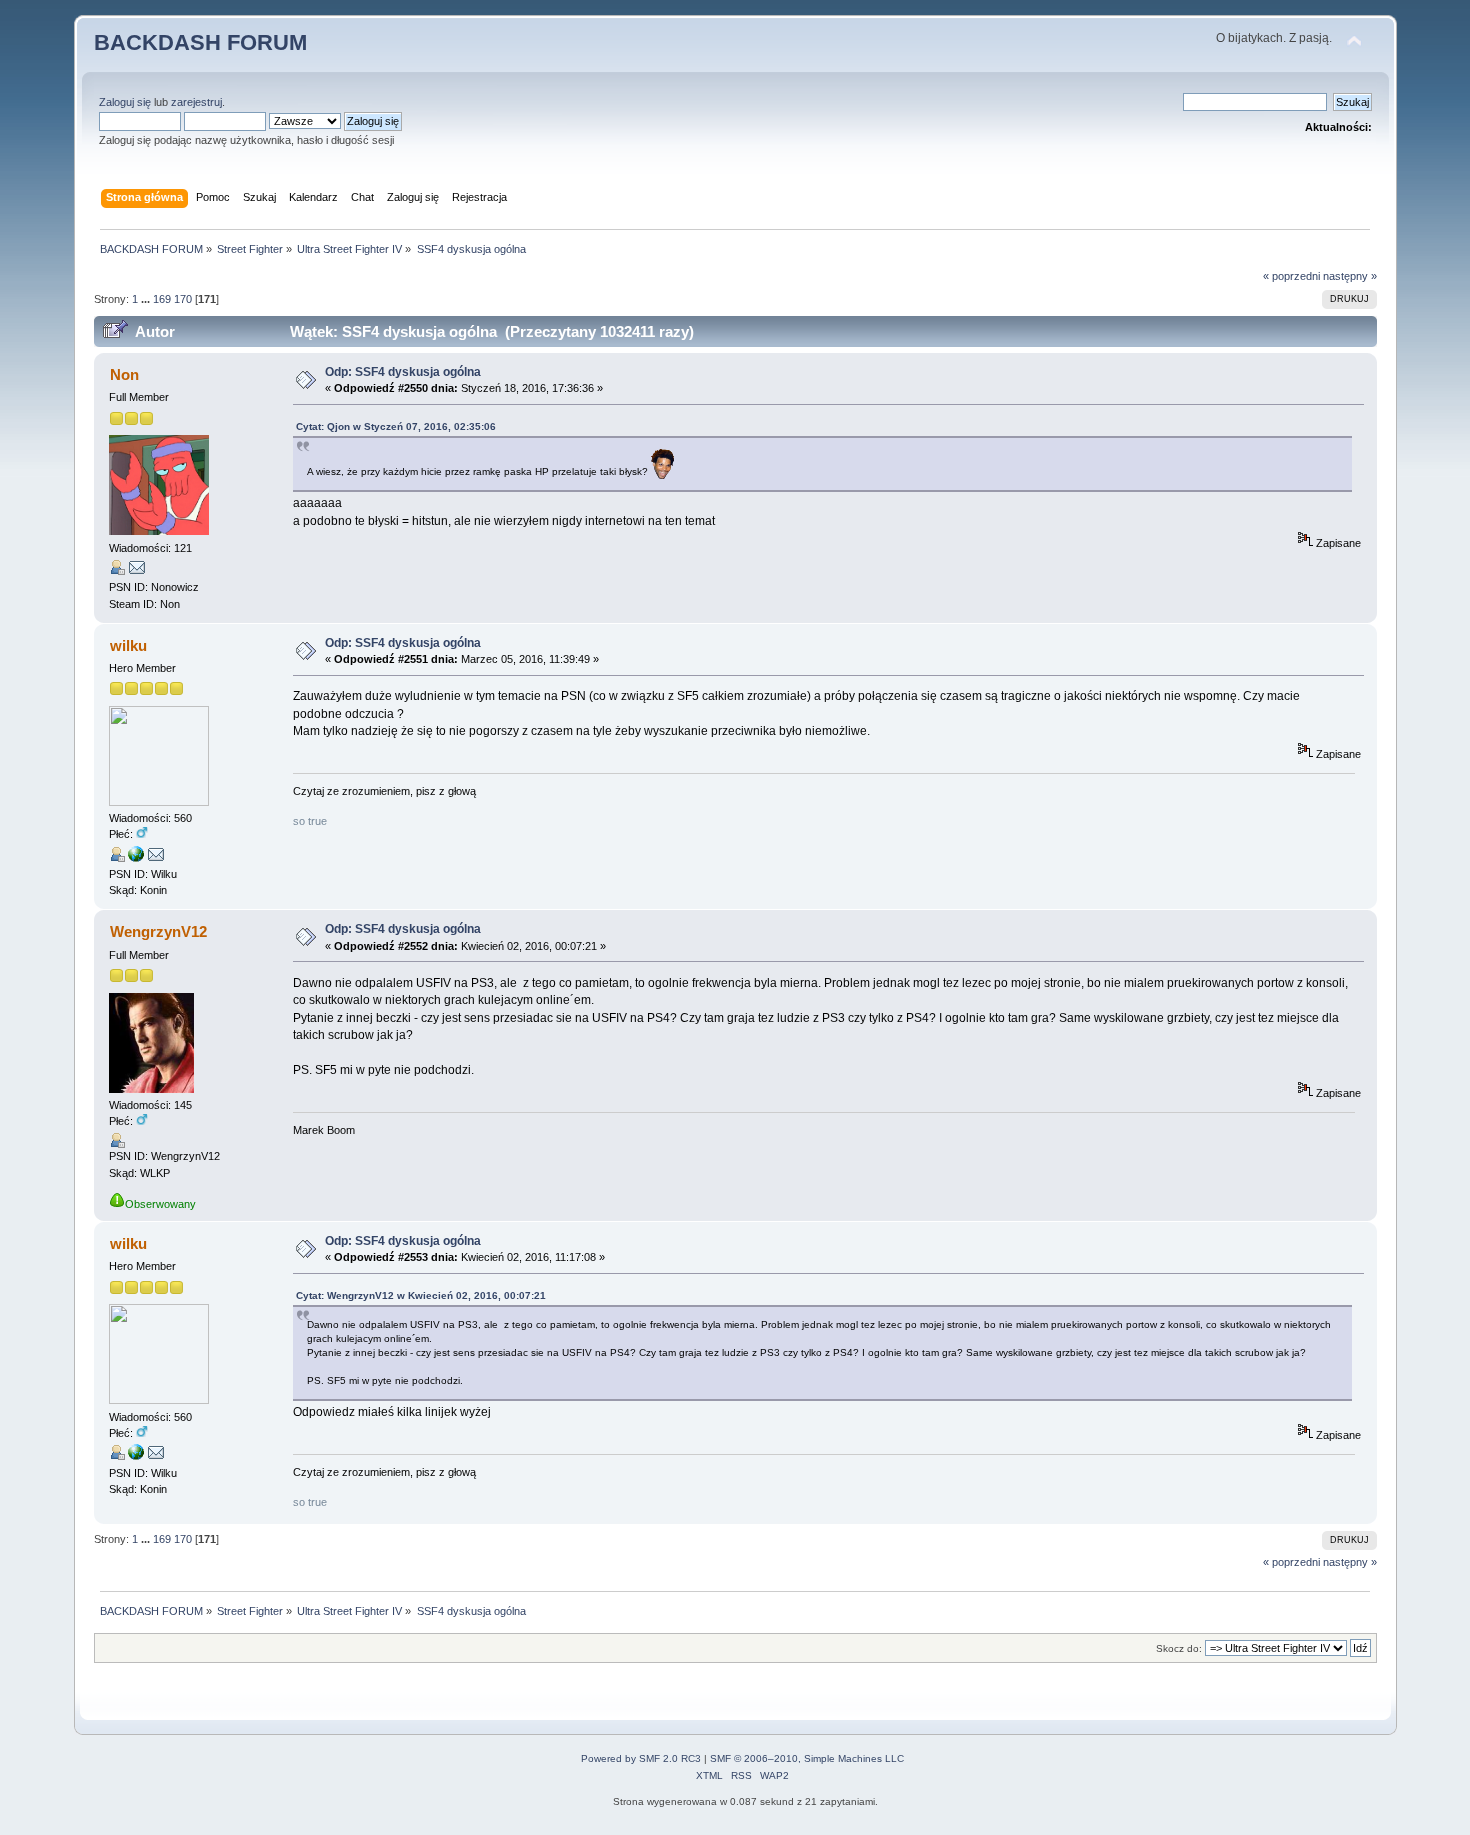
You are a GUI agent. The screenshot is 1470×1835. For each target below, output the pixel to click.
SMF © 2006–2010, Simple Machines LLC (807, 1758)
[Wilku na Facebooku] (136, 858)
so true (310, 821)
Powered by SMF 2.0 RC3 (641, 1758)
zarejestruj (196, 102)
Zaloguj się (125, 102)
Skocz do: (1179, 1648)
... (147, 299)
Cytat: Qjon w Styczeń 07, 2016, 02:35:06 (396, 426)
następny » (1350, 276)
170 (183, 299)
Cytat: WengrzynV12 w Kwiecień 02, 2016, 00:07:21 (421, 1295)
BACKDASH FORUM (200, 42)
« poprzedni (1291, 276)
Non (124, 374)
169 (162, 299)
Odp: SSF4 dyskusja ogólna (403, 372)
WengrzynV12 (158, 931)
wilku (128, 645)
